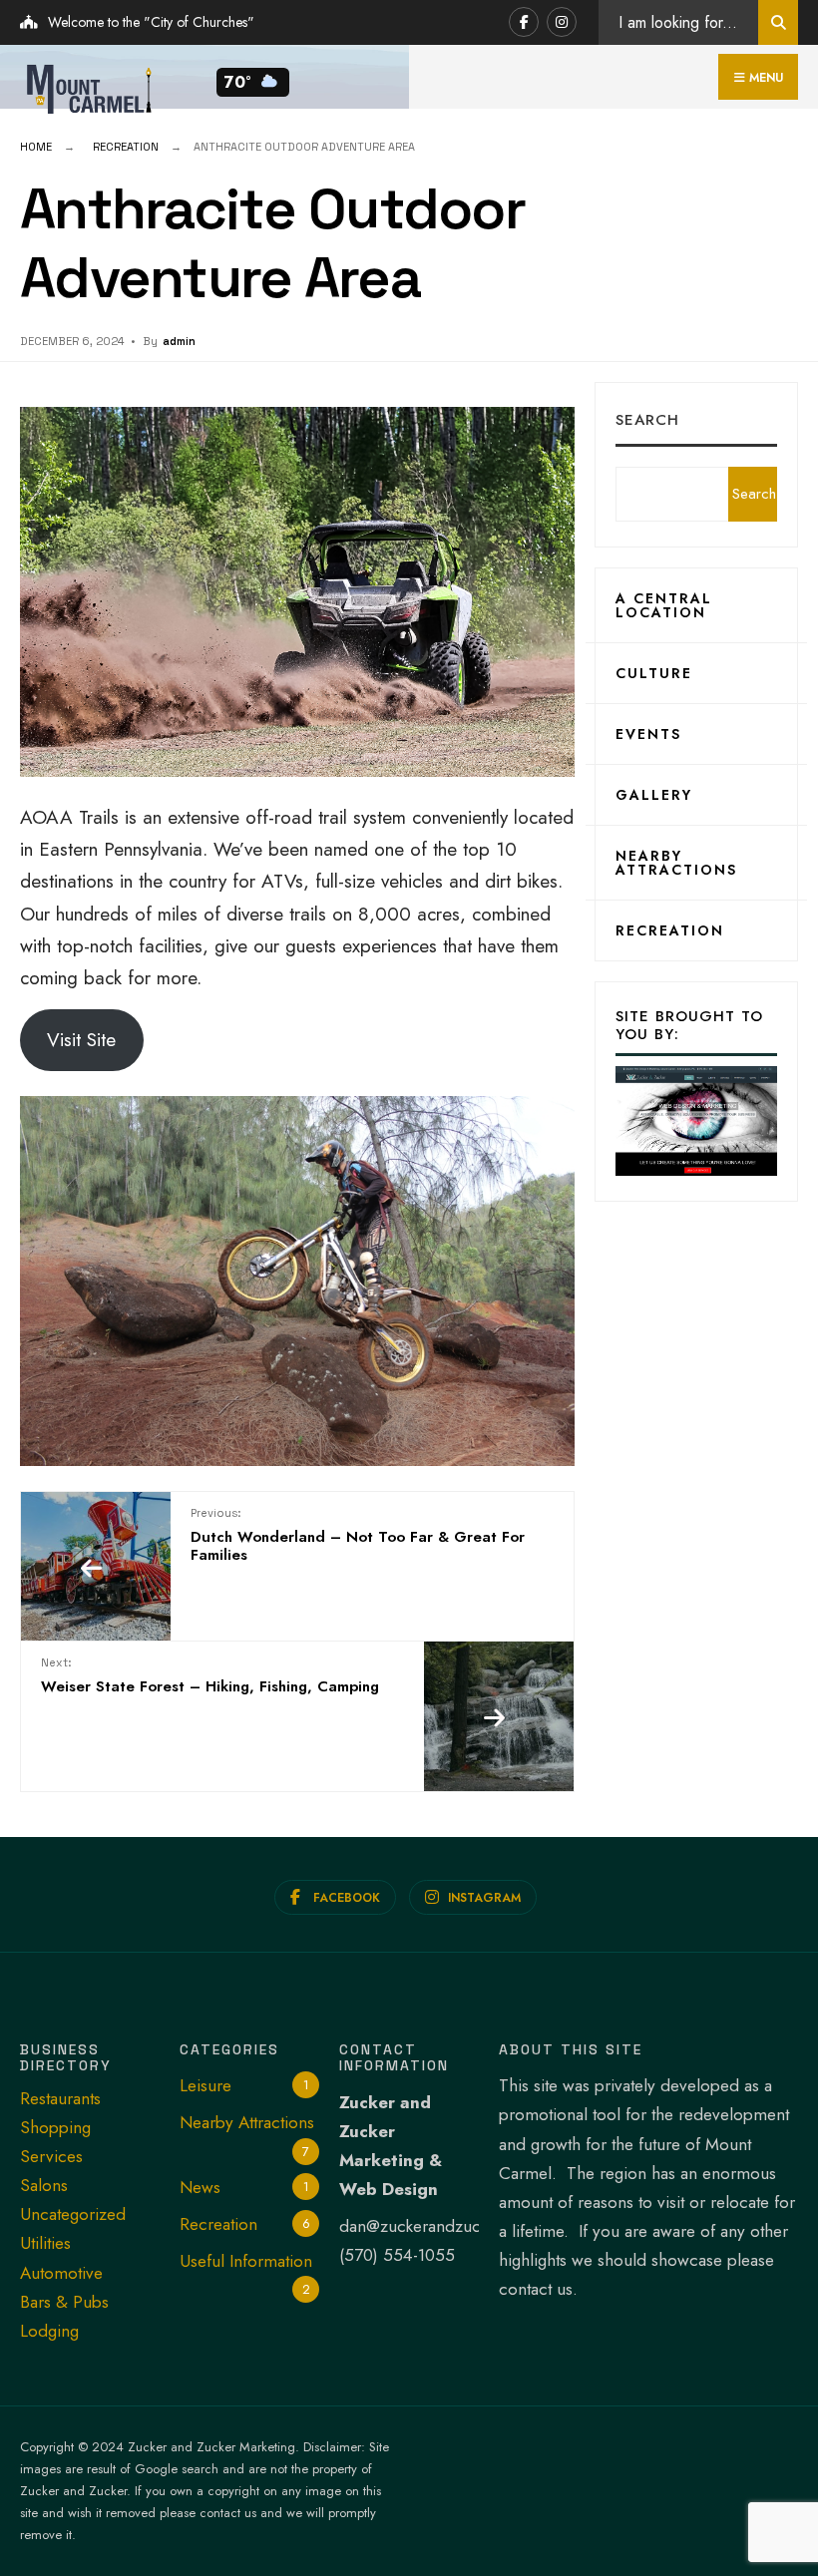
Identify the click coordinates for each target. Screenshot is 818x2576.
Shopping (55, 2127)
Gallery (654, 795)
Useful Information (246, 2261)
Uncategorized (73, 2214)
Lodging (49, 2331)
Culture (654, 673)
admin (179, 341)
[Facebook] (524, 22)
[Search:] (778, 22)
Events (648, 734)
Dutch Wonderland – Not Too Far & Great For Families (358, 1536)
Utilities (45, 2243)
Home (36, 147)
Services (51, 2156)
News (200, 2187)
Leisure (205, 2085)
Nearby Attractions (676, 863)
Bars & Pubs (64, 2302)
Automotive (61, 2273)
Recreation (126, 147)
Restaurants (60, 2098)
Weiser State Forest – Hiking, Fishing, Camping (210, 1676)
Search (647, 420)
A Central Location (664, 605)
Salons (44, 2185)
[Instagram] (562, 22)
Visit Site (81, 1040)
